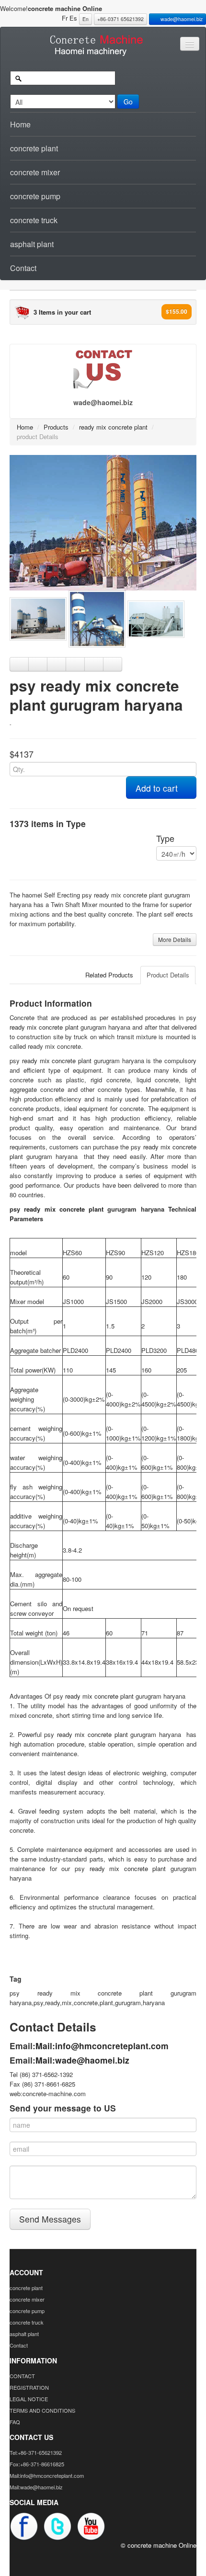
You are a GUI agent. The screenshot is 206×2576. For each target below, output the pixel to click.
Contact (23, 268)
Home (20, 124)
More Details (175, 939)
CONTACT (22, 2376)
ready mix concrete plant (113, 427)
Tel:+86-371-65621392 (36, 2452)
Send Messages (50, 2219)
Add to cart (158, 788)
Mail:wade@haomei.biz (82, 2060)
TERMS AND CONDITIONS (42, 2410)
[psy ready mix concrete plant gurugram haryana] (103, 522)
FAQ (15, 2422)
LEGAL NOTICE (29, 2399)
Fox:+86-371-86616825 (37, 2464)
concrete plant (34, 148)
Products (56, 427)
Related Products (109, 975)
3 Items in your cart (62, 312)
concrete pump (35, 196)
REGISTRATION (29, 2387)
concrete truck (34, 220)
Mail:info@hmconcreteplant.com (102, 2046)
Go (128, 102)
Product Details (168, 975)
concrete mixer (35, 172)
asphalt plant (32, 244)
